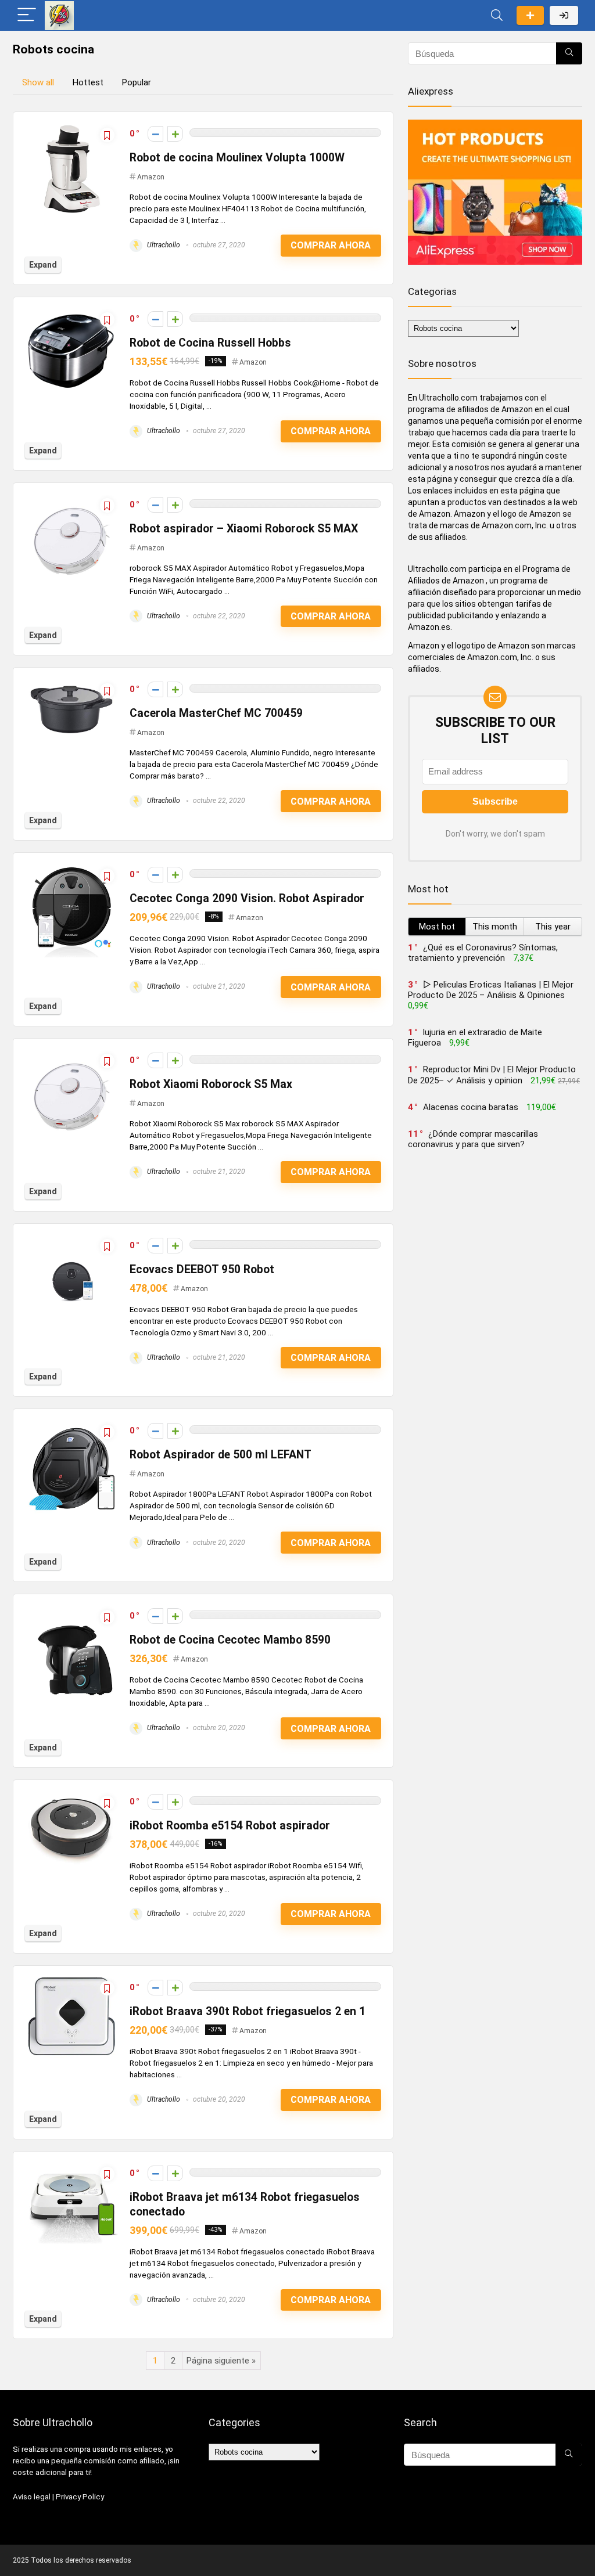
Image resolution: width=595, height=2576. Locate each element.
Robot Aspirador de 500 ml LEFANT (221, 1455)
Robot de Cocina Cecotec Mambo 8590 (230, 1640)
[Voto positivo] (175, 134)
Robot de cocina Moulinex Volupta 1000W (237, 158)
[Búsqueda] (569, 53)
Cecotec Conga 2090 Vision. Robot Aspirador (247, 898)
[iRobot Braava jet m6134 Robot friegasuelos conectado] (71, 2168)
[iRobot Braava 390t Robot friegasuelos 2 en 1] (71, 1983)
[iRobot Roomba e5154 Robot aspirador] (71, 1797)
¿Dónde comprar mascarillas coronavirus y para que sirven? (473, 1139)
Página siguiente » (221, 2361)
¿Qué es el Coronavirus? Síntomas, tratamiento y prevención (483, 953)
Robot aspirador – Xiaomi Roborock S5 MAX (244, 529)
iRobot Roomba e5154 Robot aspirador (230, 1826)
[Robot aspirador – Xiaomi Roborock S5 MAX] (71, 500)
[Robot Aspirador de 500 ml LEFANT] (71, 1426)
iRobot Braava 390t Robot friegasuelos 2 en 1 (248, 2011)
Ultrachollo (163, 245)
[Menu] (27, 15)
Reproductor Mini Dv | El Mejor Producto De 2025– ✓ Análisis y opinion (492, 1075)
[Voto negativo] (155, 134)
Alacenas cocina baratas (471, 1107)
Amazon (151, 177)
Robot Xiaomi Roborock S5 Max (211, 1084)
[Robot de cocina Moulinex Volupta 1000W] (72, 129)
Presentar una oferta (530, 15)
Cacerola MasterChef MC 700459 (216, 713)
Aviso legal (32, 2497)
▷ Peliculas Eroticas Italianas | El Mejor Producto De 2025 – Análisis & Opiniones (491, 990)
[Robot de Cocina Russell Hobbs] (71, 314)
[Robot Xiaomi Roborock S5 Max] (71, 1055)
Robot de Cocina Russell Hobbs (210, 343)
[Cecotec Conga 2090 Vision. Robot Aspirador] (71, 870)
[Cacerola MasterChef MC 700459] (71, 684)
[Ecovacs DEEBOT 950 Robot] (71, 1241)
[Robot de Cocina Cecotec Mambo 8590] (71, 1611)
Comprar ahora (331, 245)
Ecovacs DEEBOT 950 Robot (202, 1269)
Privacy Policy (80, 2497)
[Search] (497, 15)
